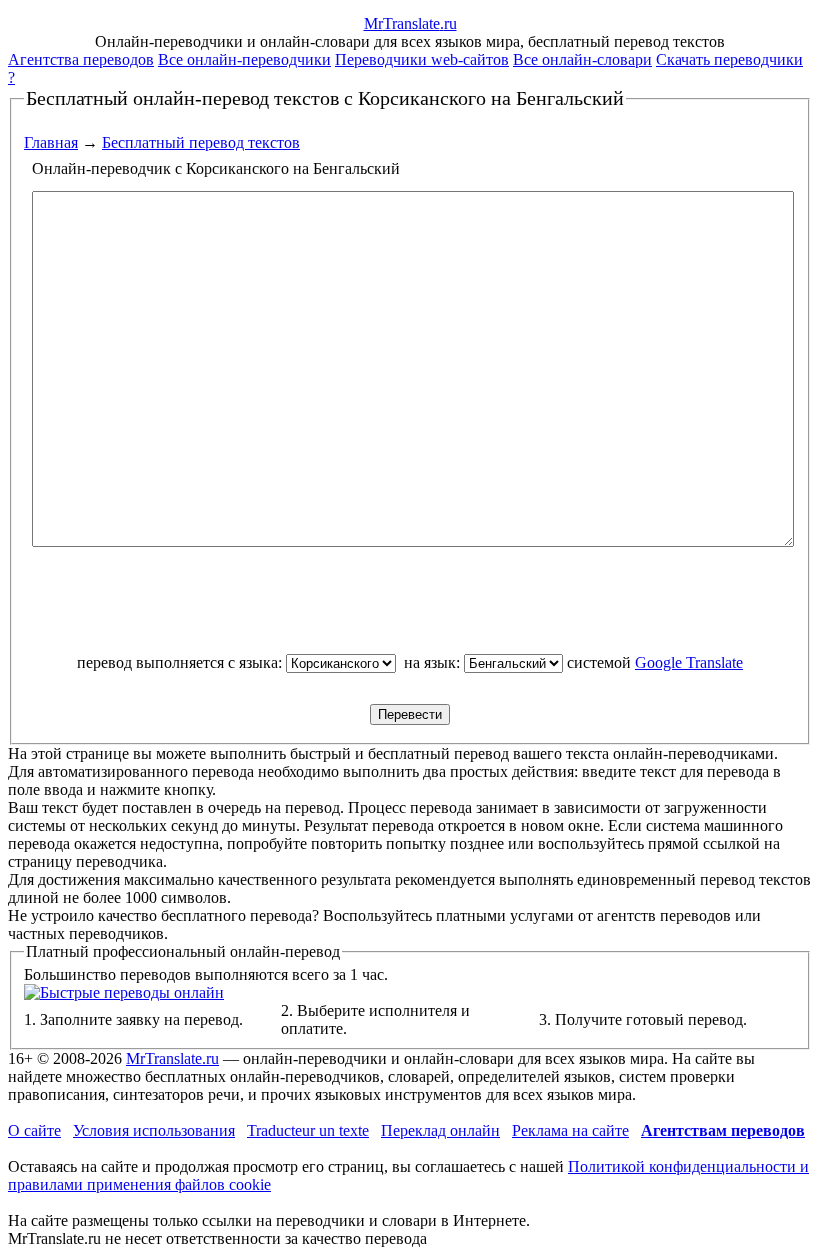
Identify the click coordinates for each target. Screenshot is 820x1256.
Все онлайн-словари (582, 59)
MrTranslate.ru (172, 1058)
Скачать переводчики (729, 59)
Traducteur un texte (308, 1130)
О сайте (34, 1130)
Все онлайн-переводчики (244, 59)
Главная (51, 142)
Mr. (410, 23)
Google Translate (689, 662)
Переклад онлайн (440, 1130)
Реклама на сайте (570, 1130)
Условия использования (154, 1130)
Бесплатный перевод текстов (201, 142)
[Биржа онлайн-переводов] (124, 992)
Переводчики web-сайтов (422, 59)
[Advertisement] (410, 609)
